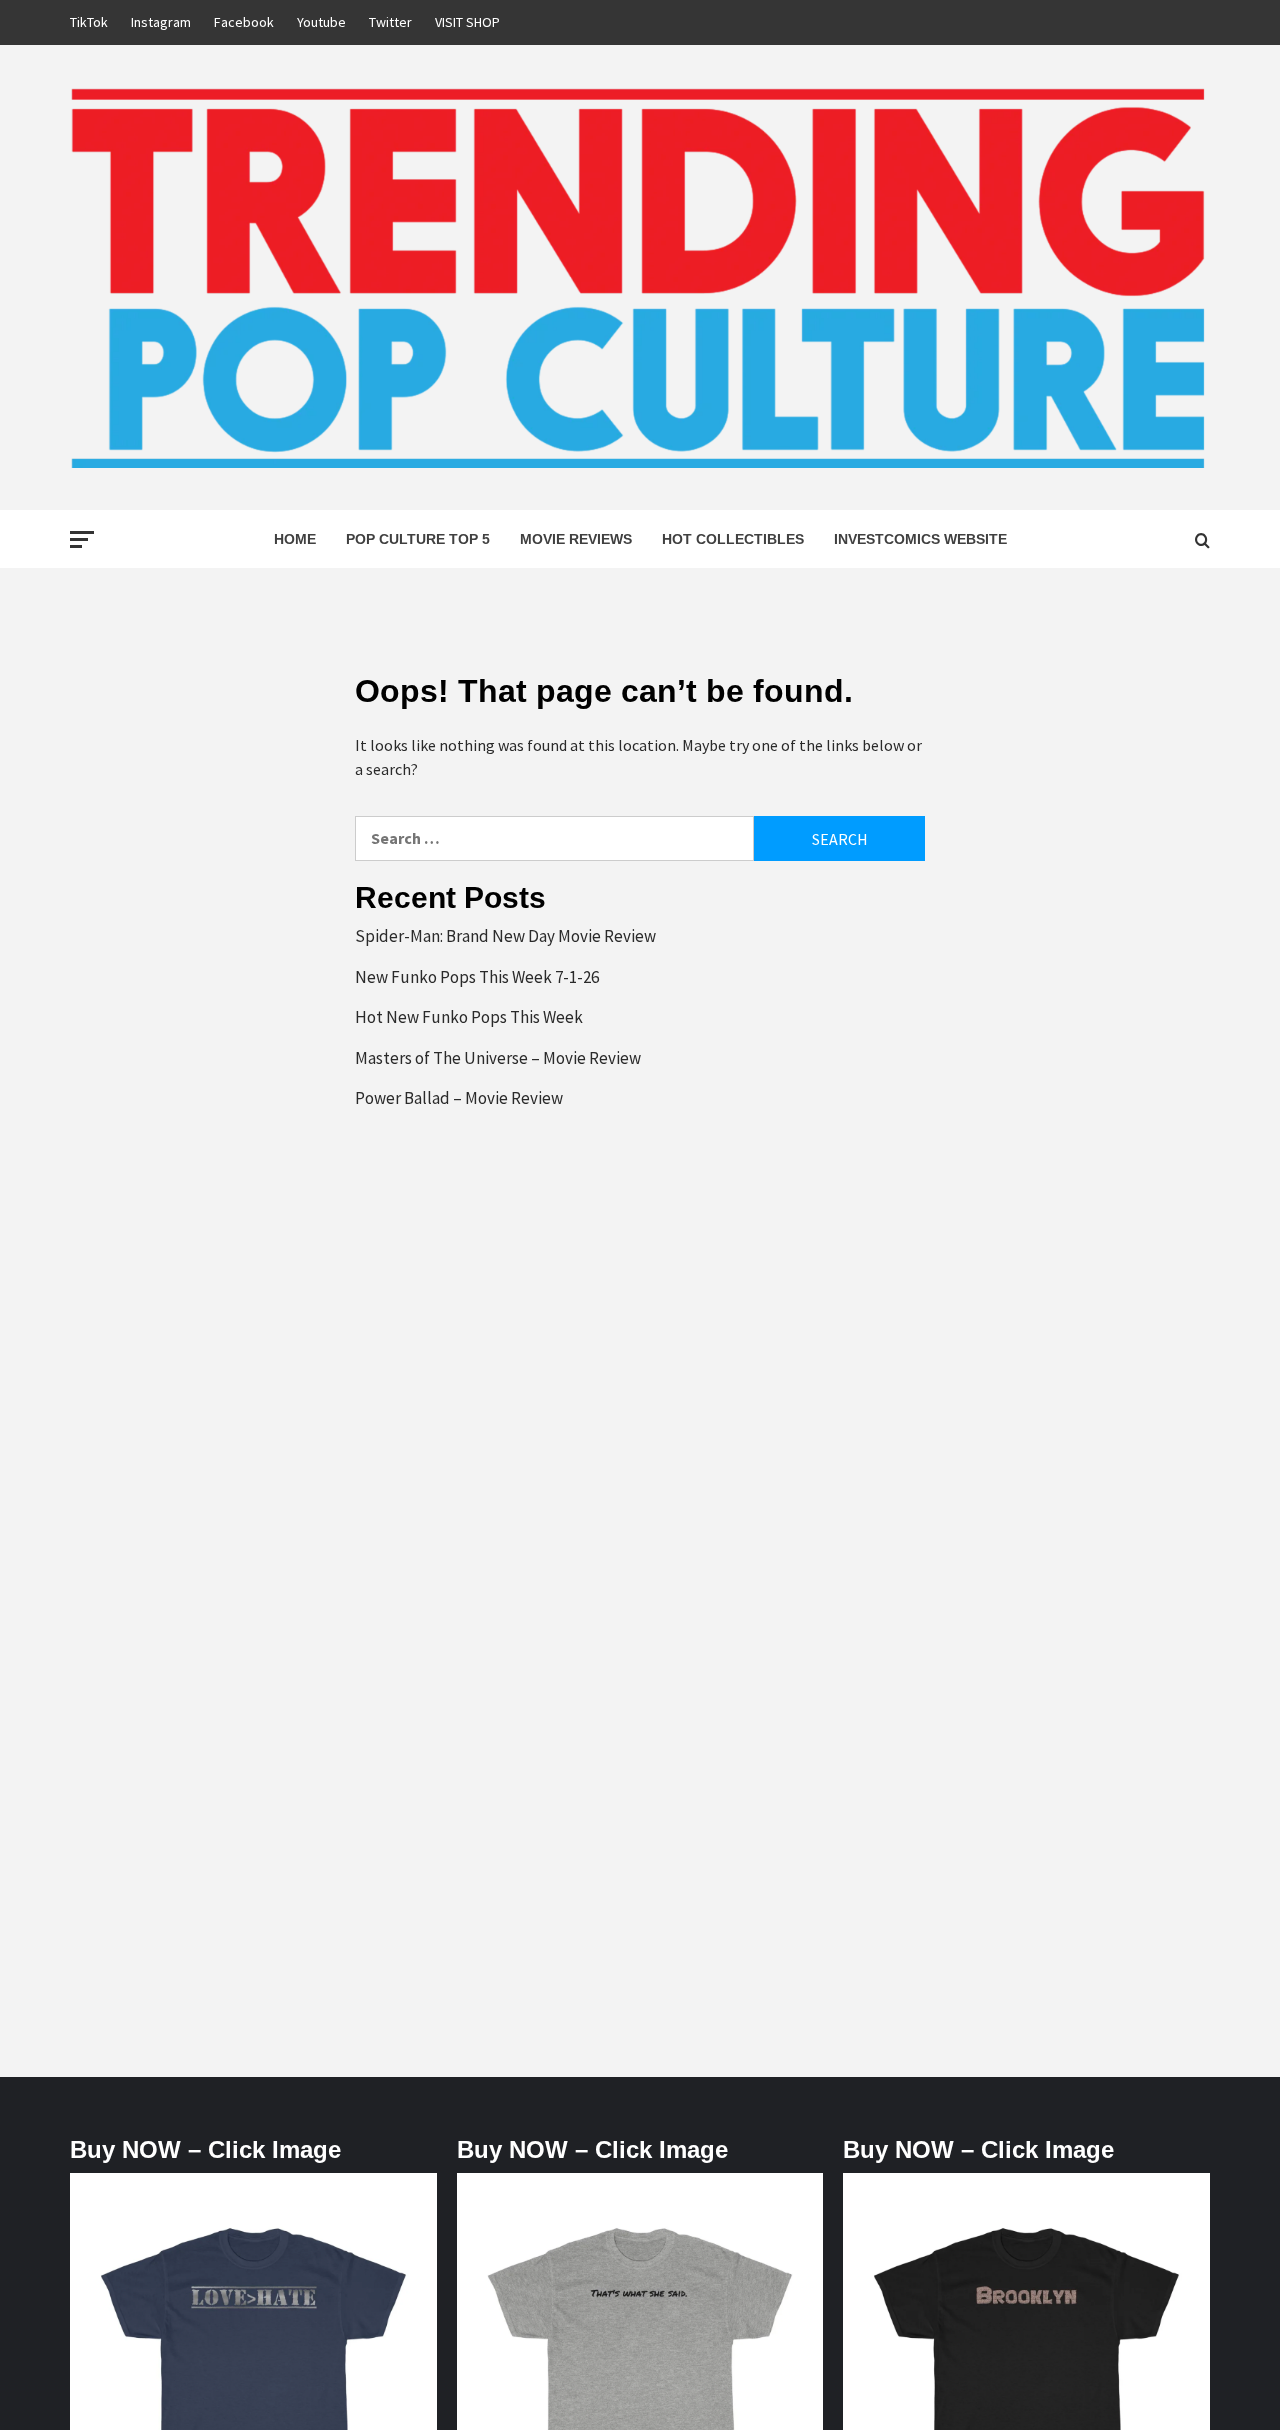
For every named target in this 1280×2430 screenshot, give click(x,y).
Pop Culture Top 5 (418, 539)
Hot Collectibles (733, 539)
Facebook (244, 22)
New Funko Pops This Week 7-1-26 (477, 977)
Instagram (161, 22)
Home (295, 539)
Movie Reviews (576, 539)
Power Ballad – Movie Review (459, 1098)
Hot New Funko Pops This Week (469, 1017)
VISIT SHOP (467, 22)
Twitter (390, 22)
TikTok (89, 22)
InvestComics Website (920, 539)
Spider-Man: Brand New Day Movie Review (505, 936)
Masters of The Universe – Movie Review (498, 1058)
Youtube (321, 22)
